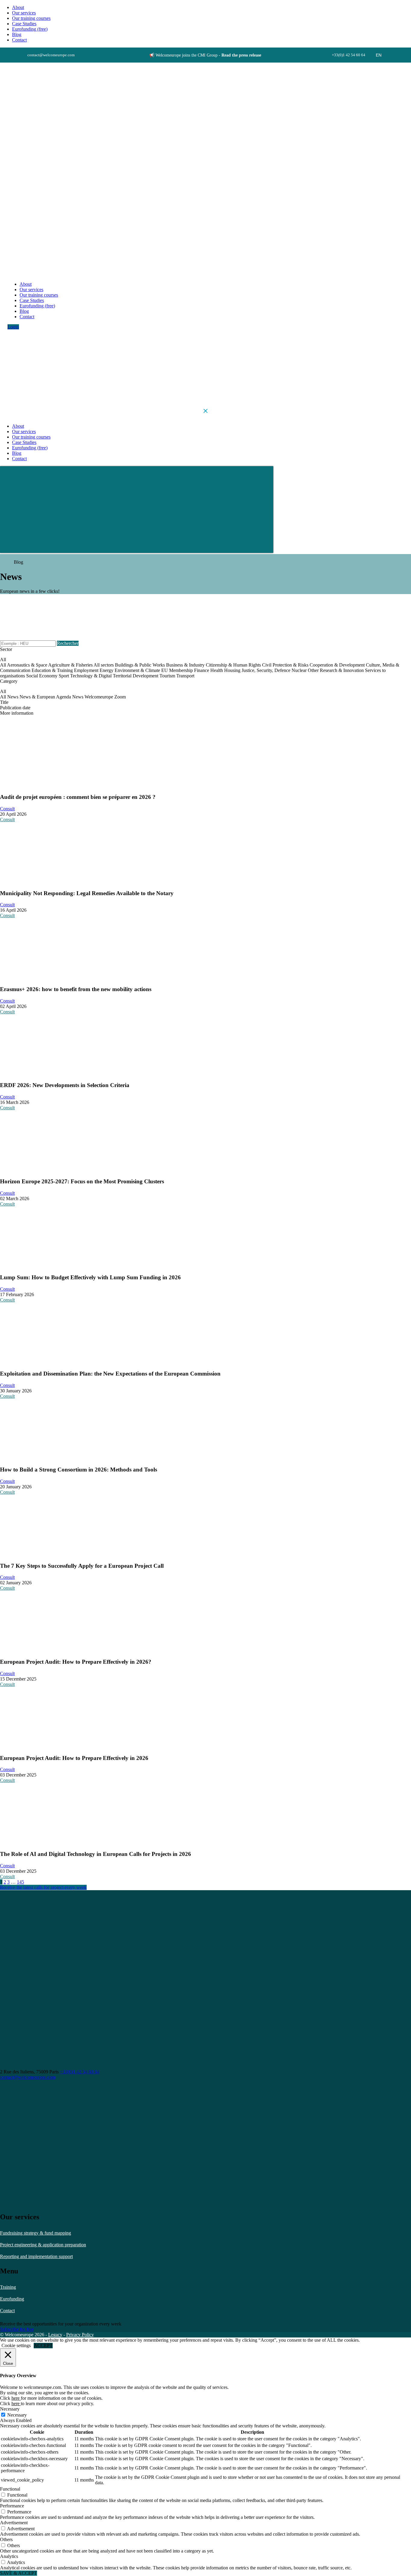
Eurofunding (12, 2299)
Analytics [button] (9, 2556)
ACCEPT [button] (43, 2345)
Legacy (55, 2335)
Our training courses (31, 18)
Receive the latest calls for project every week (43, 1887)
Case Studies (24, 24)
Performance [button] (12, 2506)
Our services (24, 13)
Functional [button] (10, 2489)
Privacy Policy (80, 2335)
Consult (7, 809)
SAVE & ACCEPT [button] (19, 2573)
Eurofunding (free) (30, 29)
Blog (17, 34)
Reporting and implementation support (36, 2256)
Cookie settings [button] (16, 2345)
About (18, 7)
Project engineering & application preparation (43, 2245)
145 (20, 1882)
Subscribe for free (17, 2329)
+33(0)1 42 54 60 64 (80, 2072)
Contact (7, 2311)
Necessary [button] (10, 2409)
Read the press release (241, 55)
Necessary (17, 2415)
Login (13, 327)
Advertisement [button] (14, 2523)
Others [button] (6, 2539)
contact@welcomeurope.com (28, 2077)
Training (8, 2287)
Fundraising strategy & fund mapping (36, 2233)
